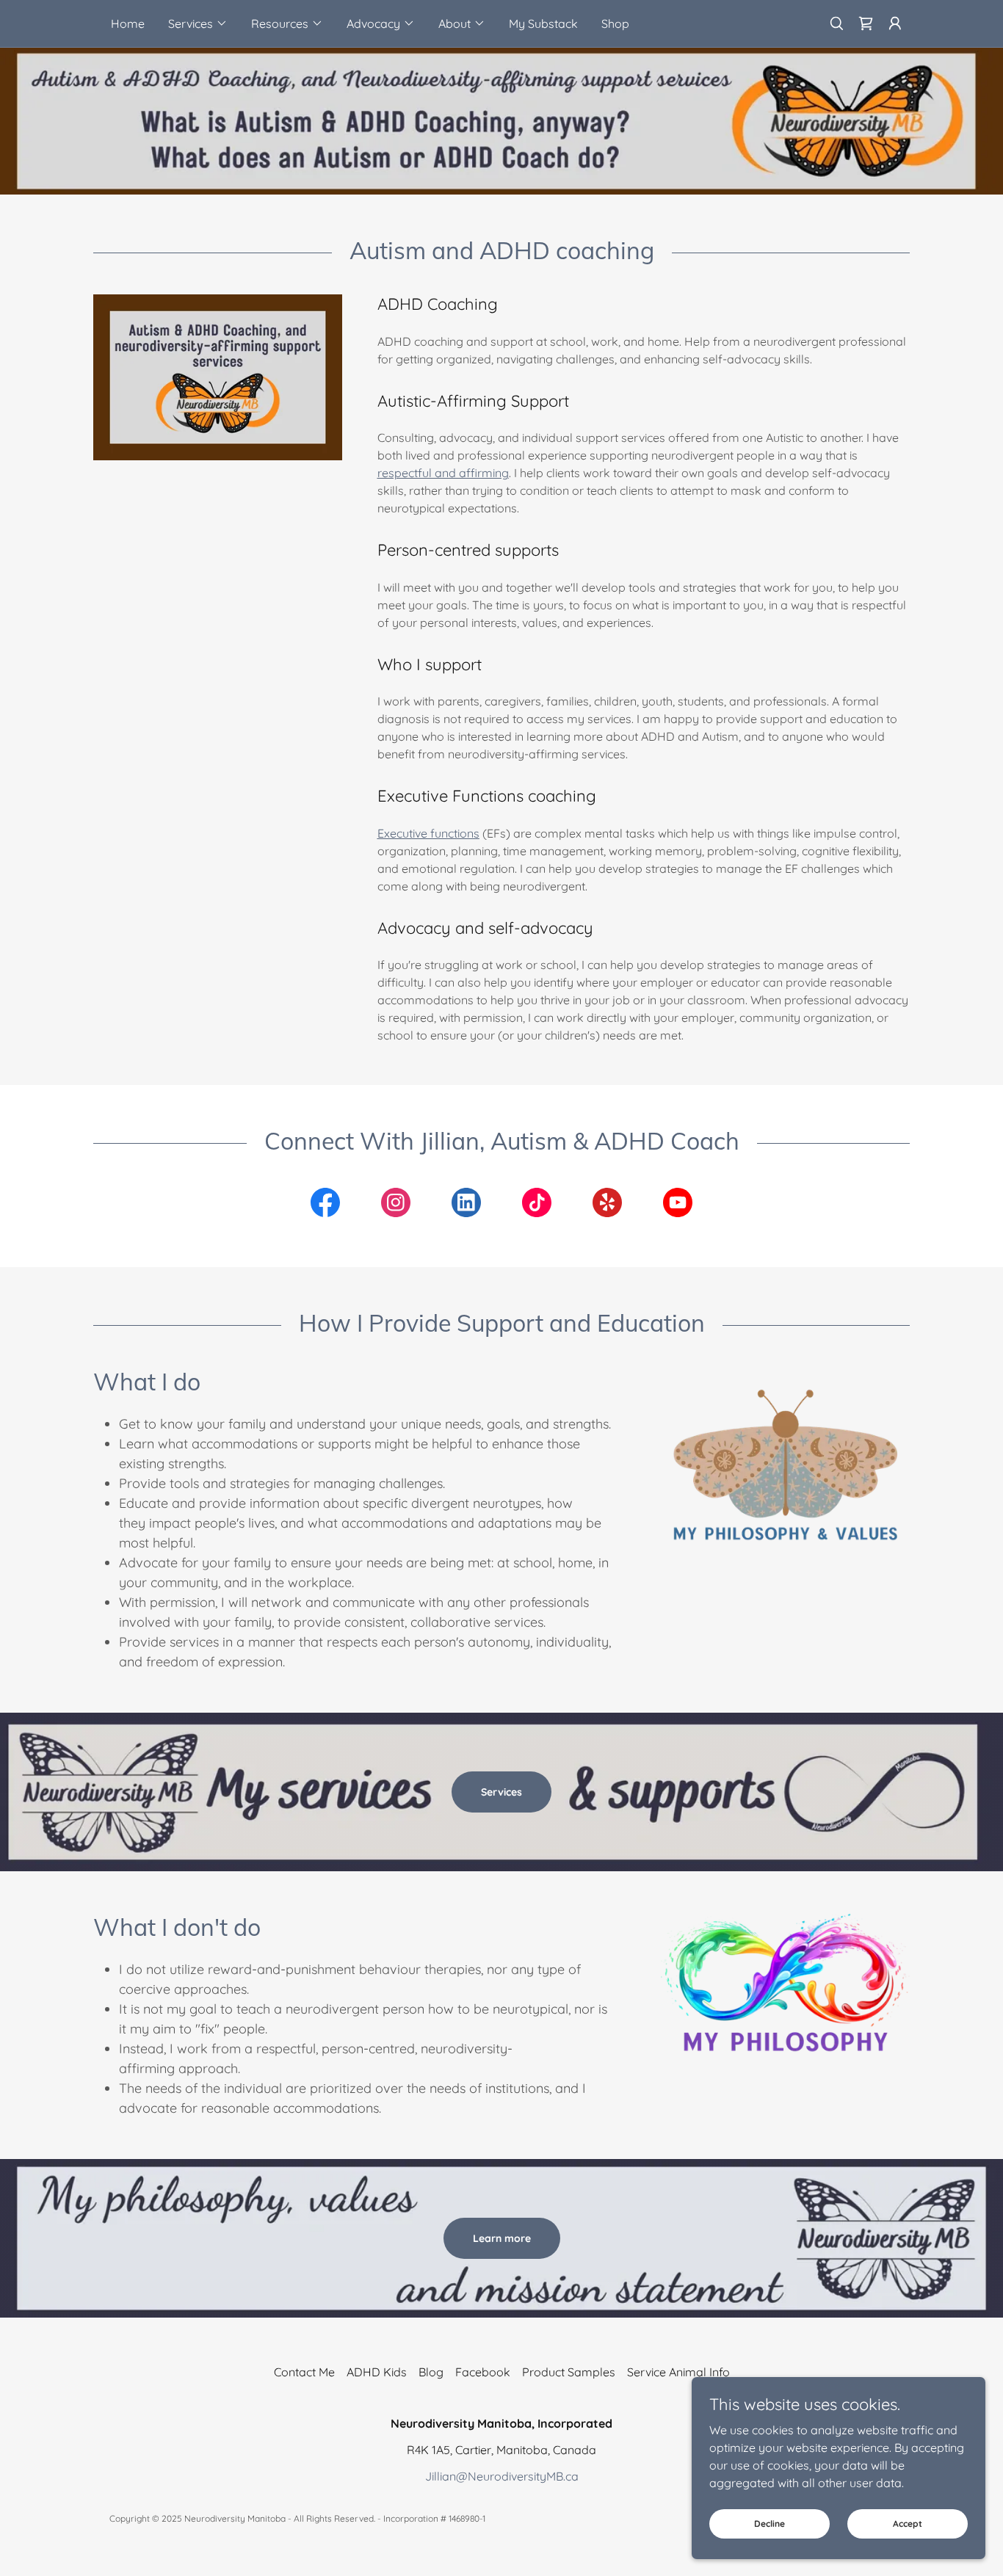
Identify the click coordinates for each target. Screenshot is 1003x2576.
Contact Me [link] (304, 2372)
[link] (866, 23)
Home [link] (128, 23)
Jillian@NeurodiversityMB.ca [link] (502, 2476)
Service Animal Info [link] (678, 2372)
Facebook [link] (483, 2372)
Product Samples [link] (569, 2372)
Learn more (502, 2238)
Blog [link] (431, 2372)
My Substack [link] (543, 23)
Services (501, 1792)
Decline (770, 2524)
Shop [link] (615, 23)
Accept (908, 2524)
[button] (198, 23)
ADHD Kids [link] (377, 2372)
